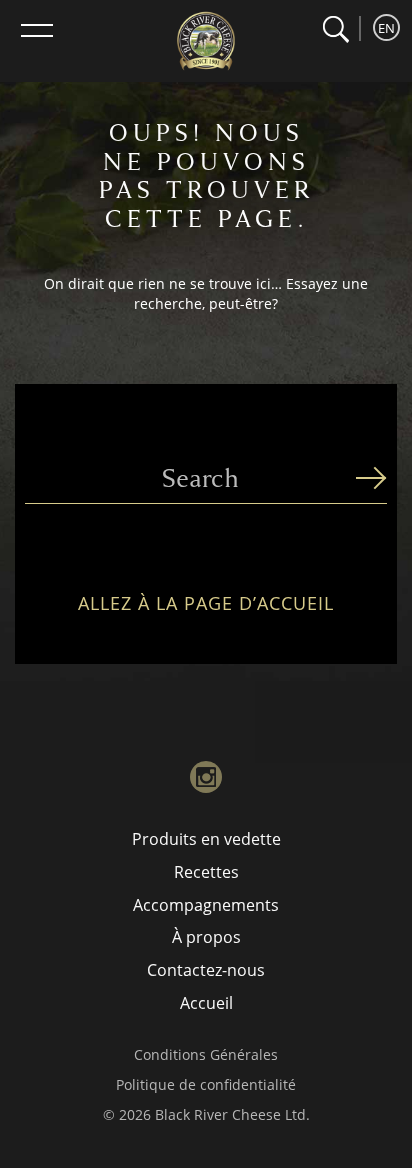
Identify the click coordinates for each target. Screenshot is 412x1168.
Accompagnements (206, 905)
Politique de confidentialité (206, 1084)
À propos (206, 937)
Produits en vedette (206, 839)
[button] (335, 29)
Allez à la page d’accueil (206, 604)
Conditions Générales (206, 1054)
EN (386, 28)
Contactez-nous (206, 970)
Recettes (206, 872)
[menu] (37, 30)
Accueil (206, 1003)
